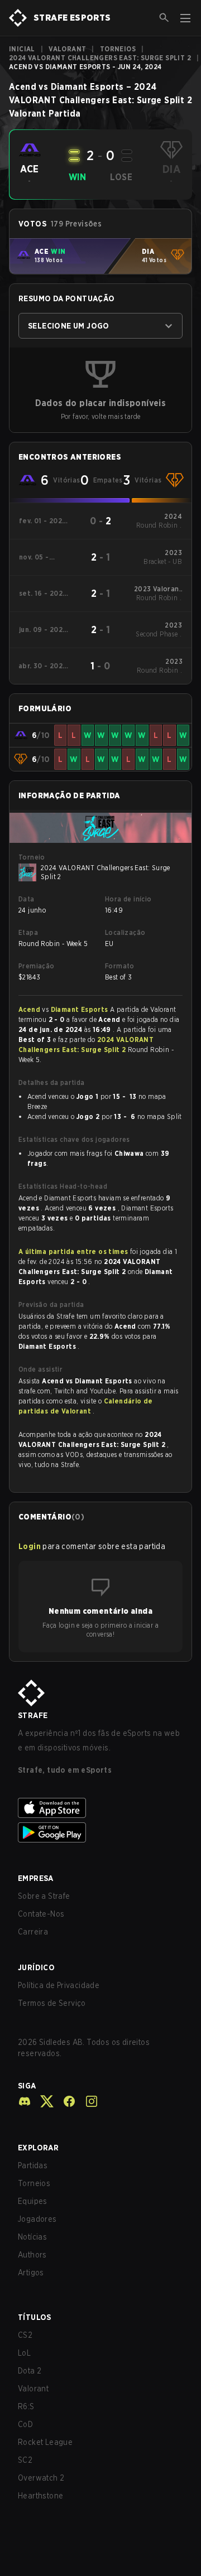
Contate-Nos (41, 1914)
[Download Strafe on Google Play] (100, 1832)
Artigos (31, 2273)
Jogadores (37, 2219)
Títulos (35, 2317)
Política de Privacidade (59, 1985)
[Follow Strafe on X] (42, 2101)
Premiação (37, 966)
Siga (27, 2086)
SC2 (25, 2460)
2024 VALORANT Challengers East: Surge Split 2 (100, 58)
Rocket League (45, 2442)
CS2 (25, 2335)
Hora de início (128, 899)
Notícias (32, 2237)
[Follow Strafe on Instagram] (87, 2101)
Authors (32, 2255)
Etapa (28, 932)
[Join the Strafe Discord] (25, 2101)
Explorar (38, 2148)
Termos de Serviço (52, 2003)
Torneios (118, 49)
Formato (120, 966)
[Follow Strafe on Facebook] (65, 2101)
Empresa (36, 1878)
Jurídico (36, 1967)
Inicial (22, 49)
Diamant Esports (80, 1009)
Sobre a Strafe (44, 1896)
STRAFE (33, 1715)
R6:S (26, 2406)
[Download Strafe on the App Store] (100, 1808)
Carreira (33, 1932)
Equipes (33, 2201)
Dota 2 (30, 2371)
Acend (30, 1009)
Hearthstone (40, 2496)
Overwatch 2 (41, 2478)
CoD (25, 2424)
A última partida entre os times (73, 1251)
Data (27, 899)
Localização (125, 932)
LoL (24, 2353)
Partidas (33, 2165)
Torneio (32, 857)
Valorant (67, 49)
